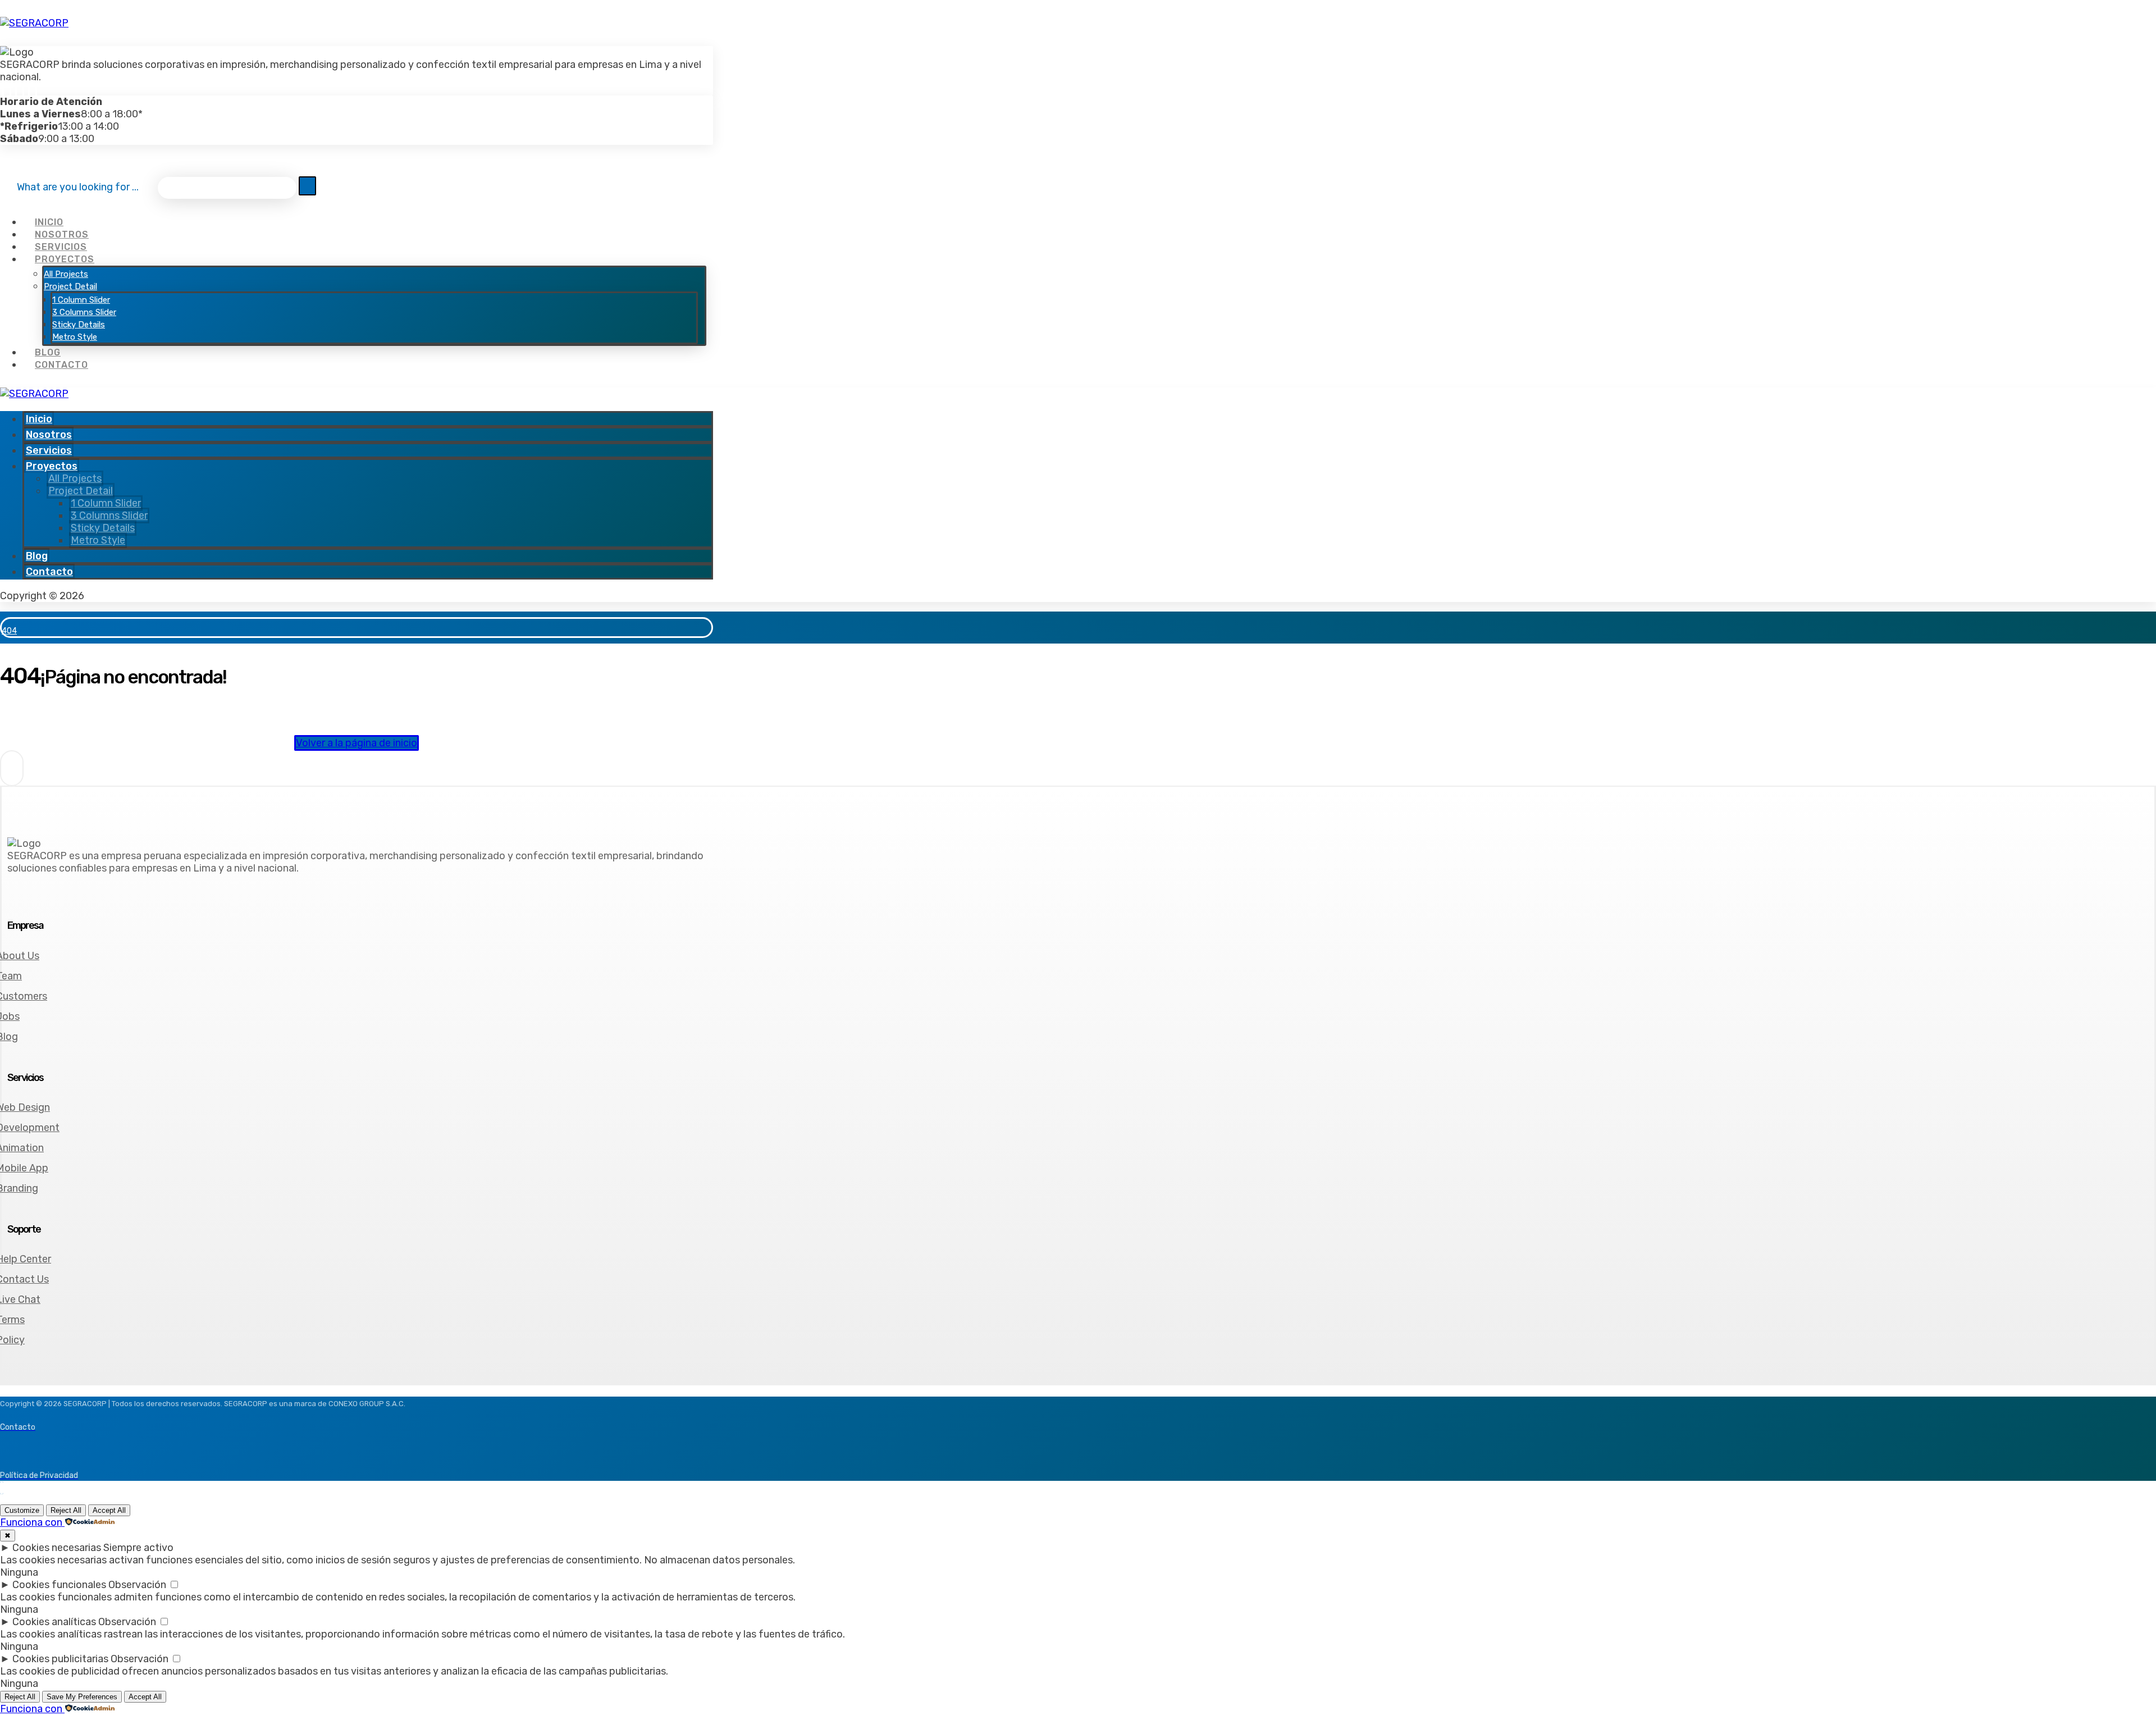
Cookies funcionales (59, 1585)
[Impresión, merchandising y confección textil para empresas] (34, 23)
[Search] (307, 186)
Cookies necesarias (57, 1548)
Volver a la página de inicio (357, 743)
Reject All (66, 1510)
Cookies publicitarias (60, 1659)
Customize (22, 1510)
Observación (137, 1585)
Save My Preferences (82, 1697)
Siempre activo (138, 1548)
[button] (7, 90)
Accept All (109, 1510)
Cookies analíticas (54, 1622)
